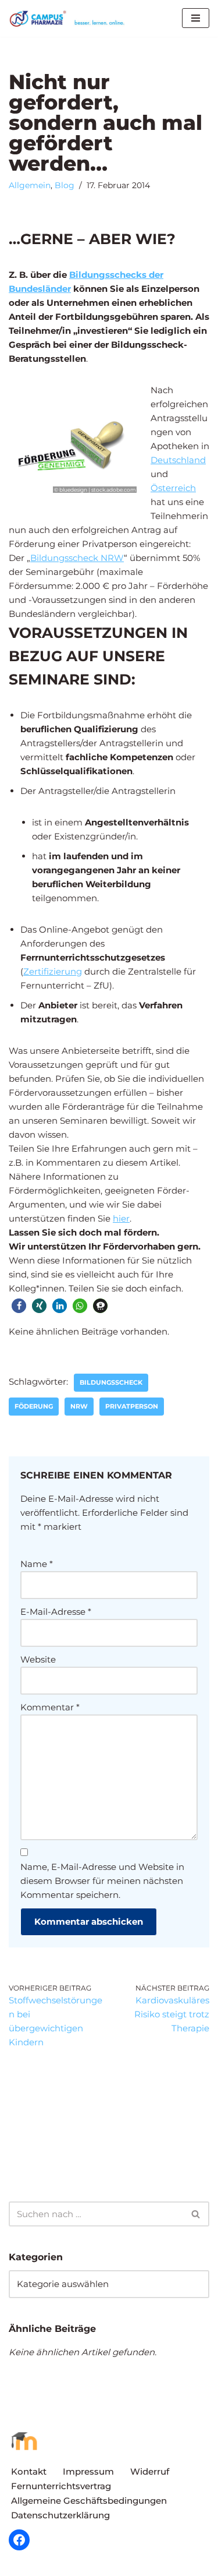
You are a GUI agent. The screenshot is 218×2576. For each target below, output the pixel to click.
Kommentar (50, 1707)
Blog (65, 185)
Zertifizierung (53, 971)
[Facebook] (19, 2540)
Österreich (173, 488)
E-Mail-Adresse (56, 1612)
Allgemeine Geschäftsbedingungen (89, 2501)
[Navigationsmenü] (196, 18)
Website (38, 1659)
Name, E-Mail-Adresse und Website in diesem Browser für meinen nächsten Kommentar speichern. (102, 1881)
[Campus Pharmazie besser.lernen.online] (70, 18)
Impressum (88, 2471)
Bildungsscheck (111, 1382)
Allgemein (30, 185)
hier (121, 1218)
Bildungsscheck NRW (77, 558)
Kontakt (29, 2471)
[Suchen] (196, 2214)
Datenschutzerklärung (60, 2515)
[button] (19, 1306)
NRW (79, 1406)
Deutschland (178, 460)
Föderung (34, 1406)
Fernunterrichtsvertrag (61, 2486)
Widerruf (150, 2471)
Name (37, 1564)
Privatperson (132, 1406)
